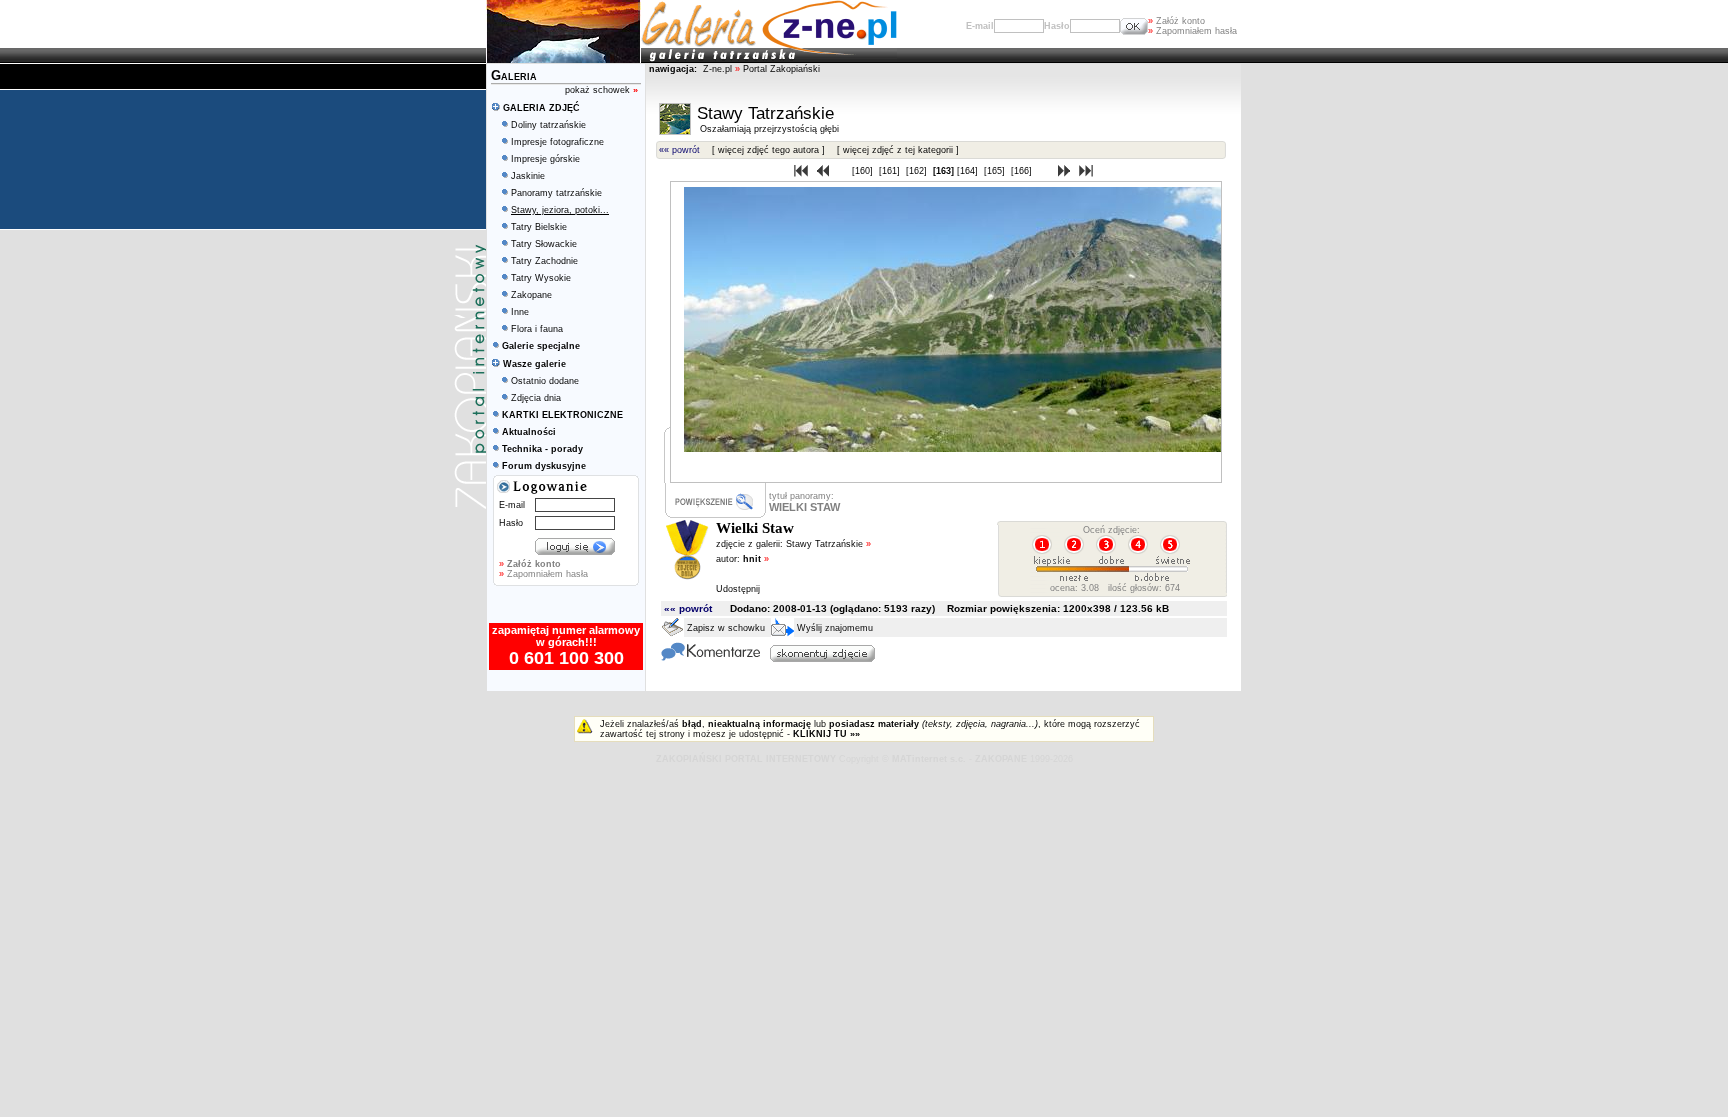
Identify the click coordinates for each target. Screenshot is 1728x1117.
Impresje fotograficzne (557, 142)
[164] (969, 171)
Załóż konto (1176, 21)
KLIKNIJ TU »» (826, 734)
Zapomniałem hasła (1192, 31)
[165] (996, 171)
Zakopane (531, 295)
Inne (520, 312)
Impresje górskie (545, 159)
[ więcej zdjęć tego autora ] (768, 150)
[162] (918, 171)
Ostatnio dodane (545, 381)
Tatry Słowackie (544, 244)
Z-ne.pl (719, 69)
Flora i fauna (537, 329)
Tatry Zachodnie (544, 261)
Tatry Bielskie (539, 227)
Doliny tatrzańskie (548, 125)
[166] (1023, 171)
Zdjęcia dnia (536, 398)
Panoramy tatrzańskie (556, 193)
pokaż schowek (601, 90)
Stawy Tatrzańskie (828, 544)
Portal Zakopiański (781, 69)
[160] (864, 171)
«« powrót (679, 150)
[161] (891, 171)
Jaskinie (528, 176)
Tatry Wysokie (541, 278)
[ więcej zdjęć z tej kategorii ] (898, 150)
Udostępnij (738, 589)
